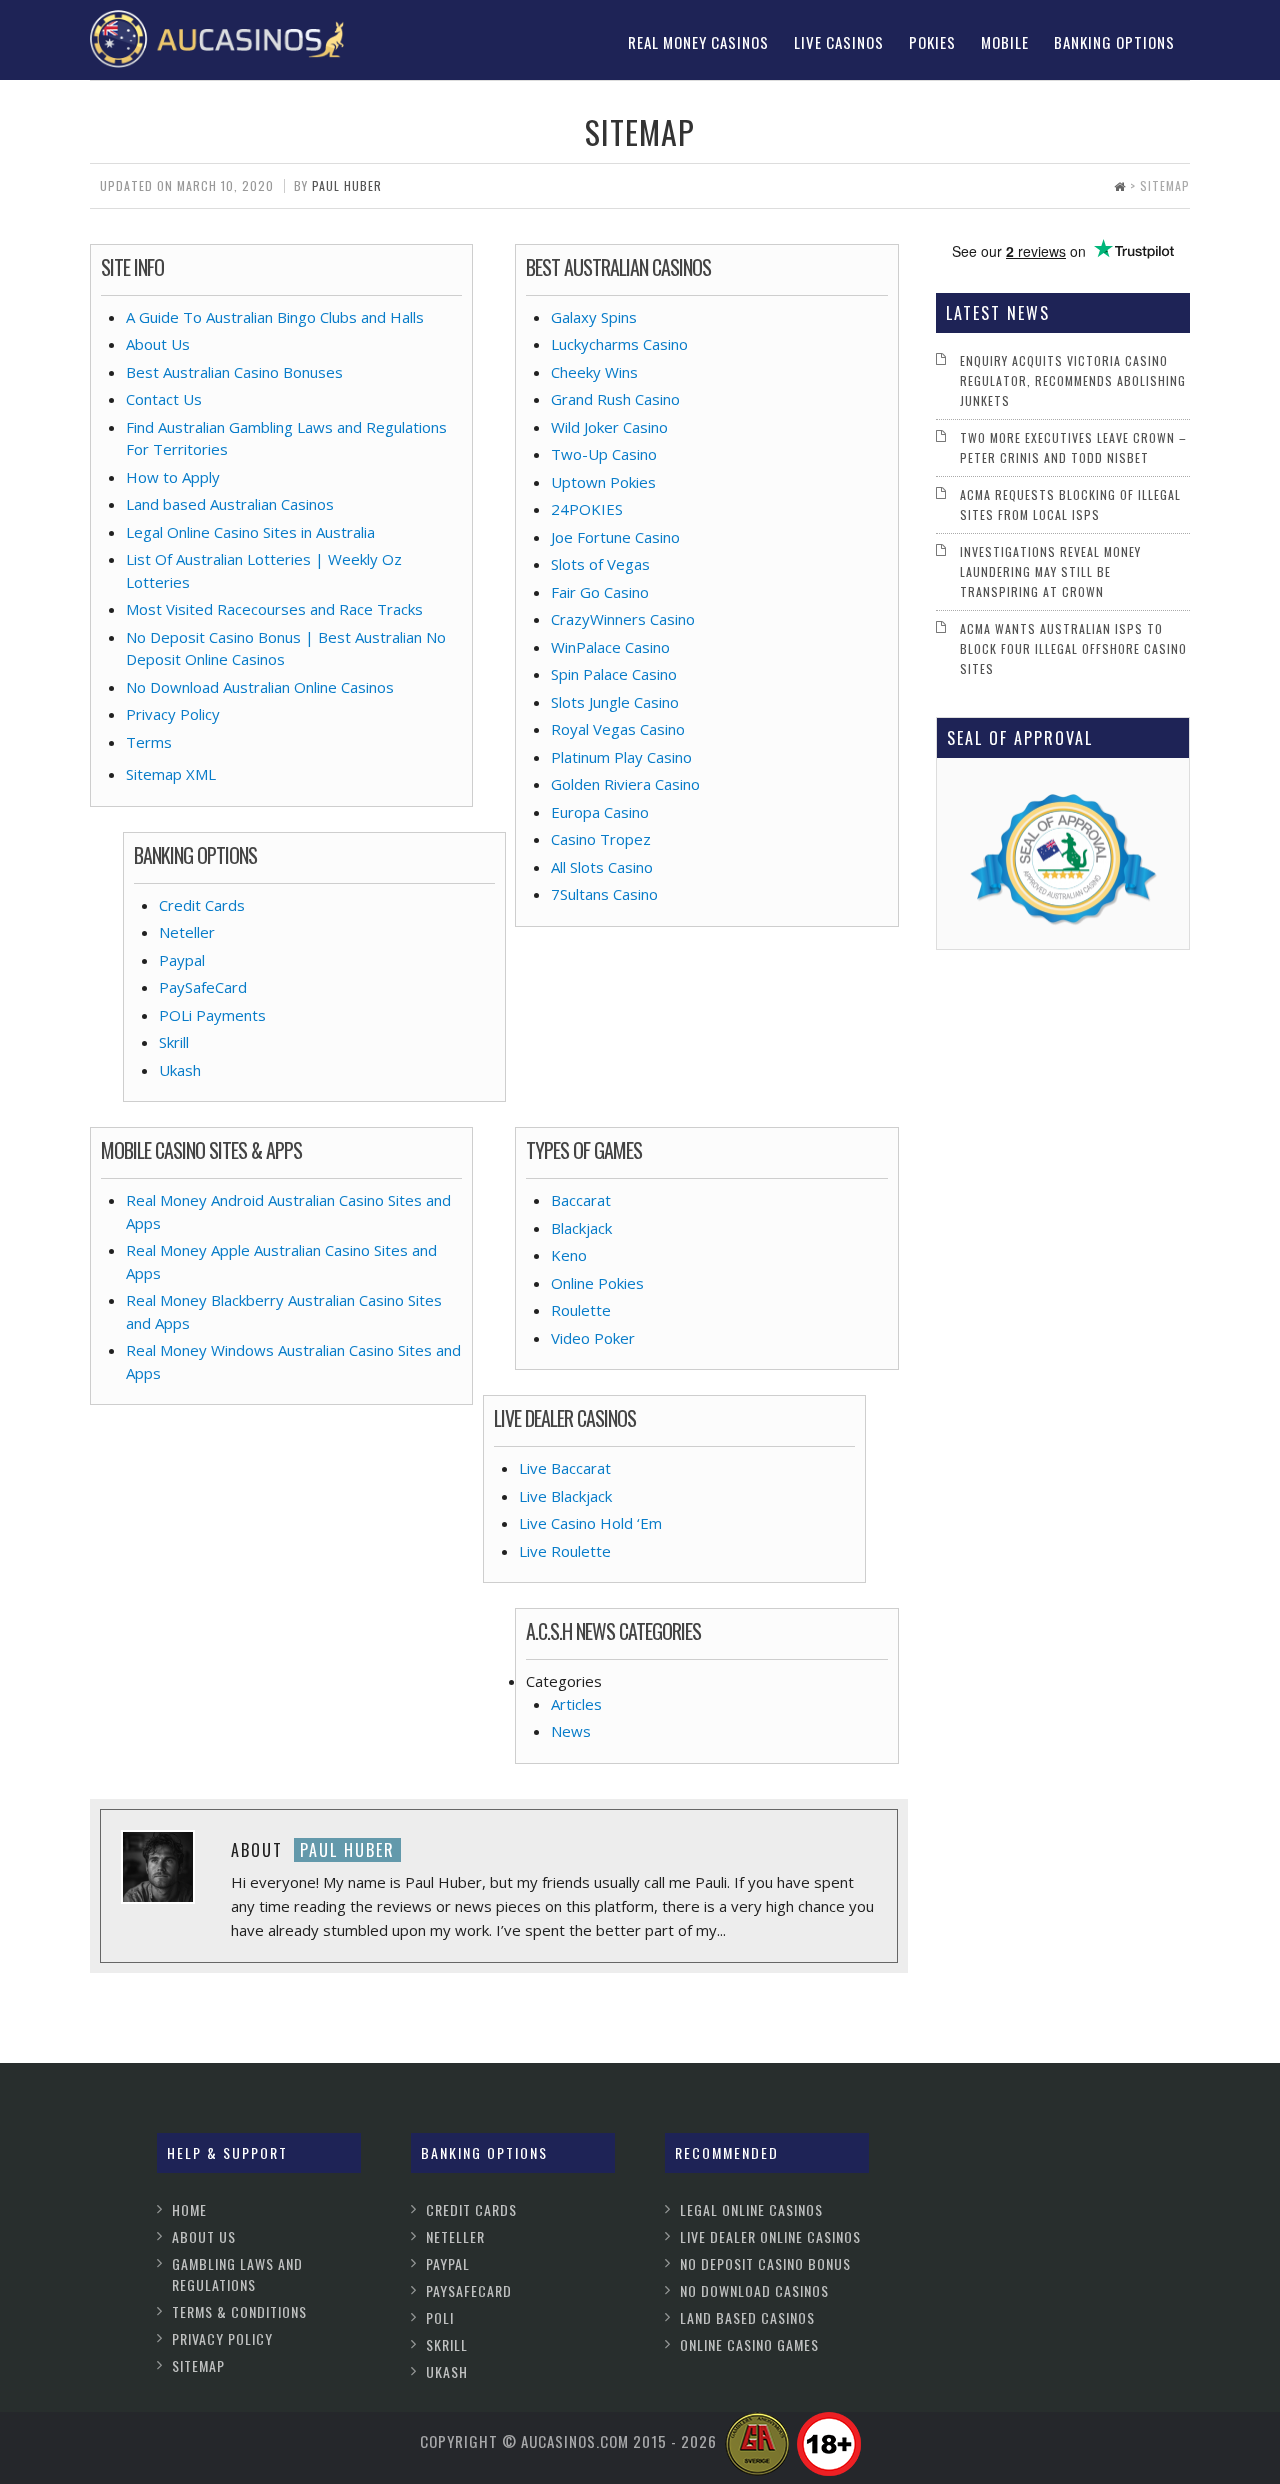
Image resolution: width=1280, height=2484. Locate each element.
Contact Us (164, 399)
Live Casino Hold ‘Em (590, 1523)
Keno (569, 1255)
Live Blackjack (565, 1496)
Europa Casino (600, 812)
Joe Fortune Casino (615, 537)
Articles (576, 1704)
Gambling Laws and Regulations (237, 2274)
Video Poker (593, 1338)
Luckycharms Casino (619, 344)
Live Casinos (839, 42)
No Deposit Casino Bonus (765, 2263)
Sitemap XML (171, 774)
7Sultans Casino (604, 894)
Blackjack (581, 1228)
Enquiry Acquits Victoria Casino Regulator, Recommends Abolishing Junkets (1073, 380)
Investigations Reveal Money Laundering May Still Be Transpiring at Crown (1050, 571)
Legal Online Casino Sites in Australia (250, 532)
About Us (158, 344)
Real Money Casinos (698, 42)
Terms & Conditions (239, 2311)
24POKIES (587, 509)
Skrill (174, 1042)
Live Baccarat (565, 1468)
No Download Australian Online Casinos (260, 687)
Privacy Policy (173, 714)
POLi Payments (212, 1015)
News (571, 1731)
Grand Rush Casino (615, 399)
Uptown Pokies (603, 482)
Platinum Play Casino (621, 757)
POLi (440, 2317)
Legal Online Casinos (751, 2209)
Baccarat (581, 1200)
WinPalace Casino (610, 647)
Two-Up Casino (604, 454)
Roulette (581, 1310)
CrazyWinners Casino (623, 619)
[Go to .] (1120, 185)
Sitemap (198, 2365)
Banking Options (1114, 42)
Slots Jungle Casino (615, 702)
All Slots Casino (602, 867)
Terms (149, 742)
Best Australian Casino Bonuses (234, 372)
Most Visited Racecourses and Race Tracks (274, 609)
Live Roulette (565, 1551)
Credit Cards (202, 905)
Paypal (182, 960)
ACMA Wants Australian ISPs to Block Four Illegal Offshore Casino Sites (1073, 648)
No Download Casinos (754, 2290)
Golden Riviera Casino (625, 784)
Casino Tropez (601, 839)
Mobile (1005, 42)
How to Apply (173, 477)
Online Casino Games (749, 2344)
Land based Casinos (747, 2317)
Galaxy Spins (594, 317)
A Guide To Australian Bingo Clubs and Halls (275, 317)
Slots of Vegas (600, 564)
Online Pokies (597, 1283)
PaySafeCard (203, 987)
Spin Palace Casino (614, 674)
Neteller (187, 932)
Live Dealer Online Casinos (770, 2236)
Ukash (180, 1070)
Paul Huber (347, 185)
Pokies (932, 42)
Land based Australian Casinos (230, 504)
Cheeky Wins (594, 372)
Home (189, 2209)
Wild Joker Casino (609, 427)
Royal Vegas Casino (618, 729)
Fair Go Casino (600, 592)
